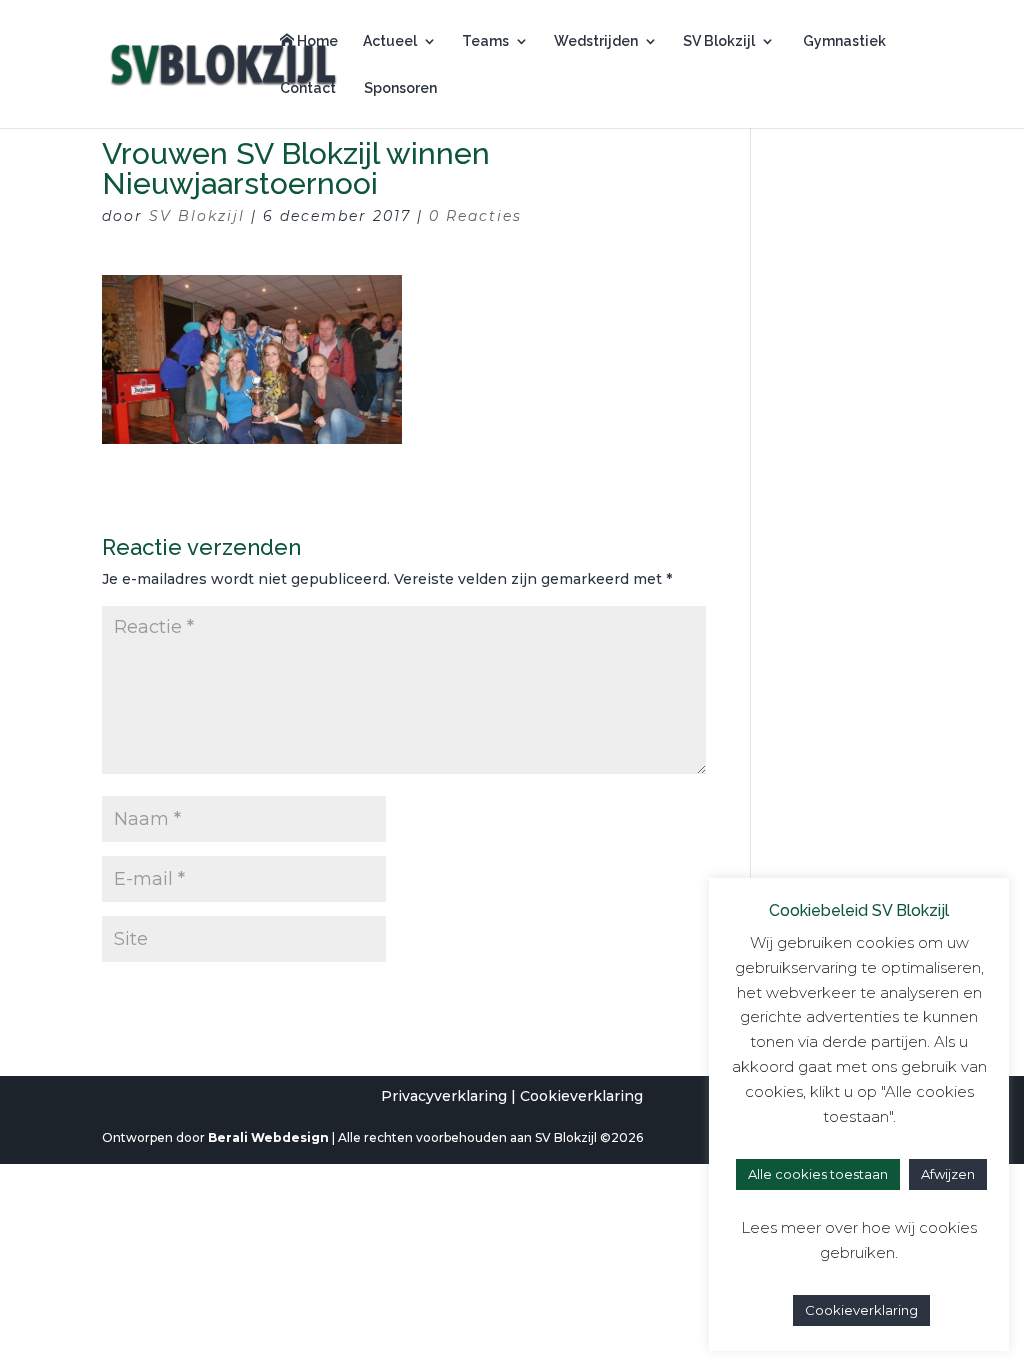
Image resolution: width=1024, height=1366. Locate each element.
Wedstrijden (596, 41)
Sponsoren (399, 88)
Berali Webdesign (268, 1137)
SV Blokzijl (719, 41)
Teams (485, 41)
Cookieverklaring (581, 1096)
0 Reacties (475, 216)
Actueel (390, 41)
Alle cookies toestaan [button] (818, 1174)
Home (316, 41)
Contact (308, 88)
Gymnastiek (843, 41)
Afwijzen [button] (948, 1174)
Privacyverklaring (444, 1096)
